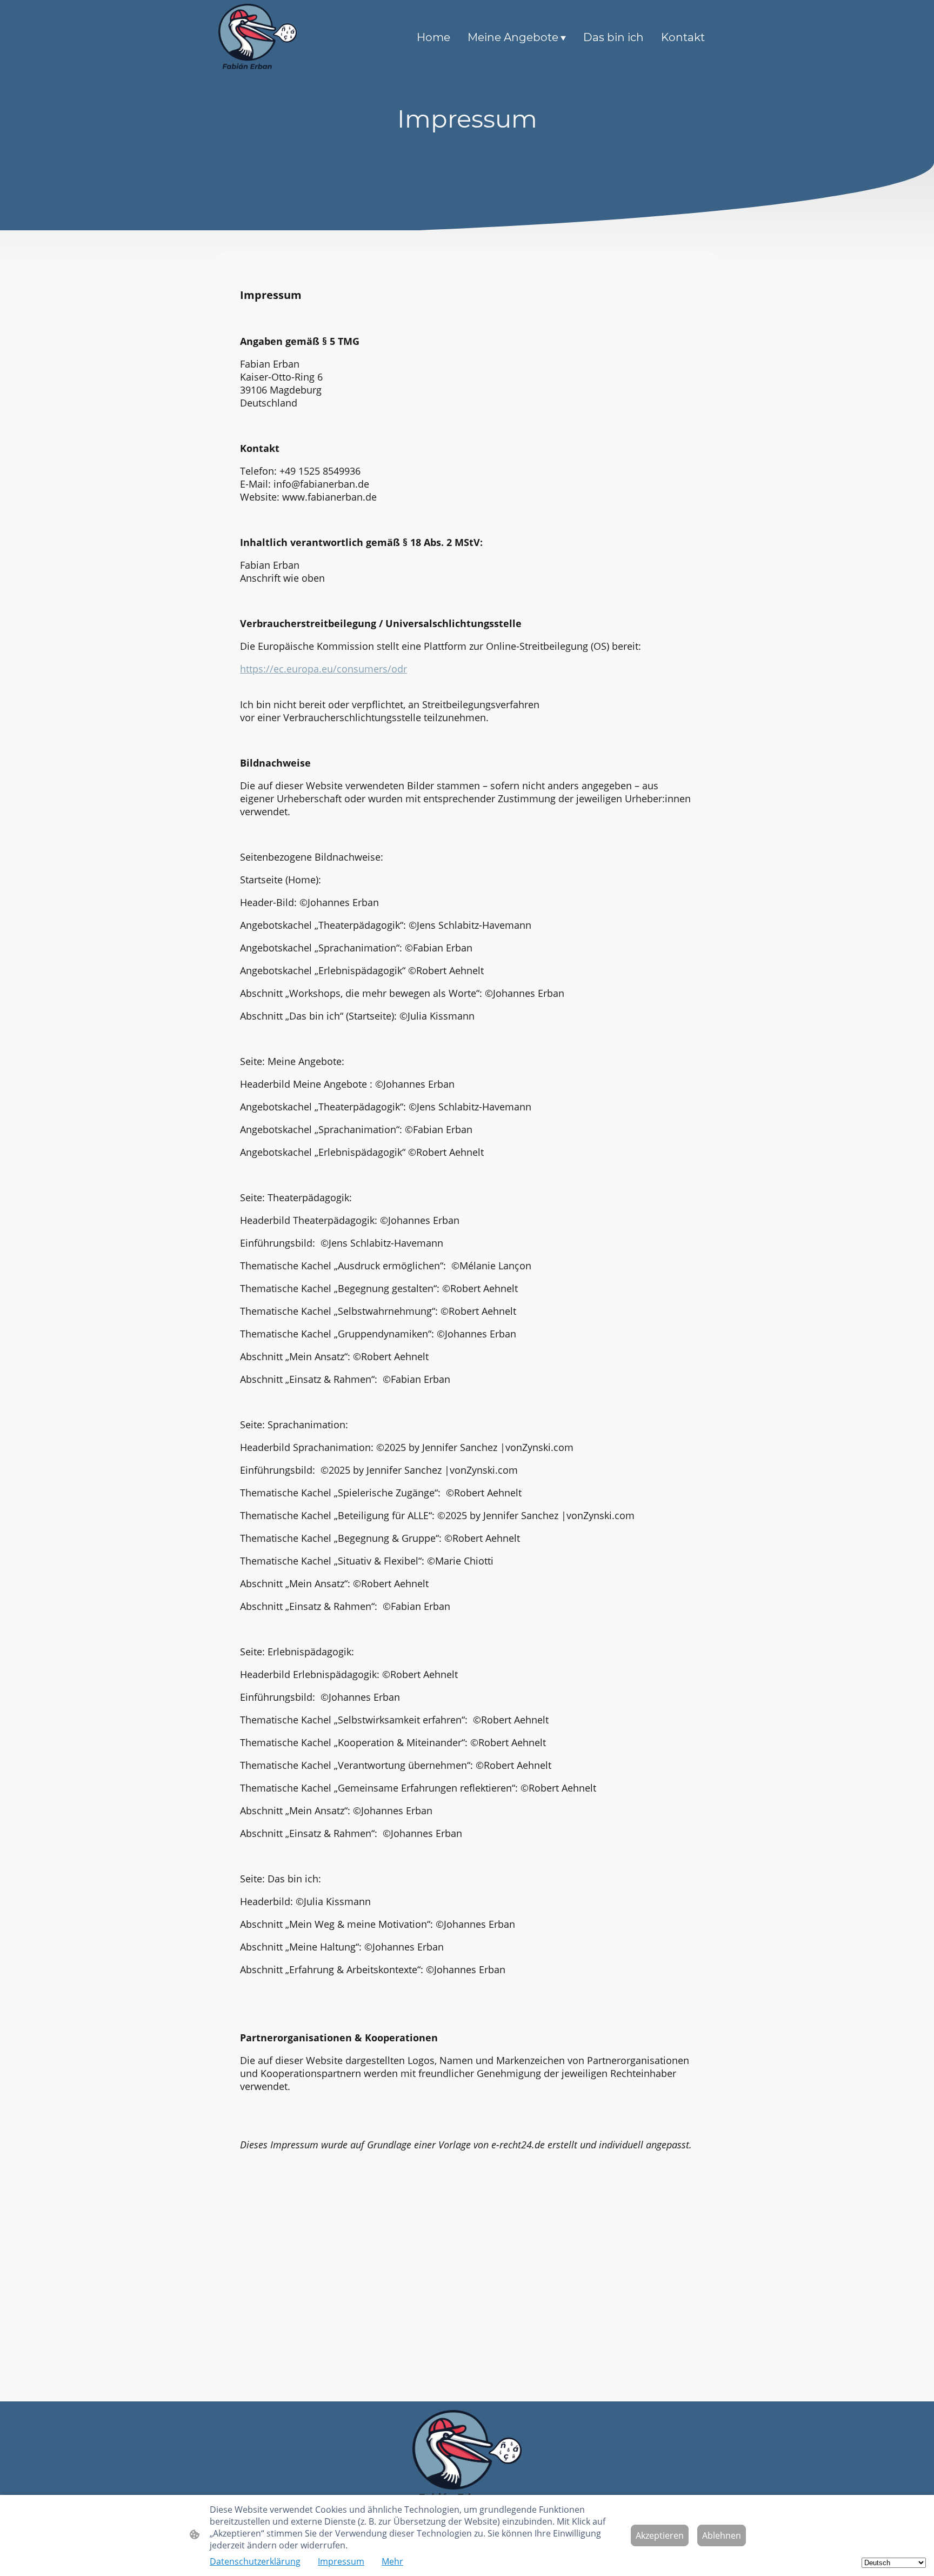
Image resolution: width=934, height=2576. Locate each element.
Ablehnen (722, 2535)
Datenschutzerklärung (255, 2561)
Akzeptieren (660, 2535)
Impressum (341, 2561)
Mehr (392, 2561)
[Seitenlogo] (258, 37)
